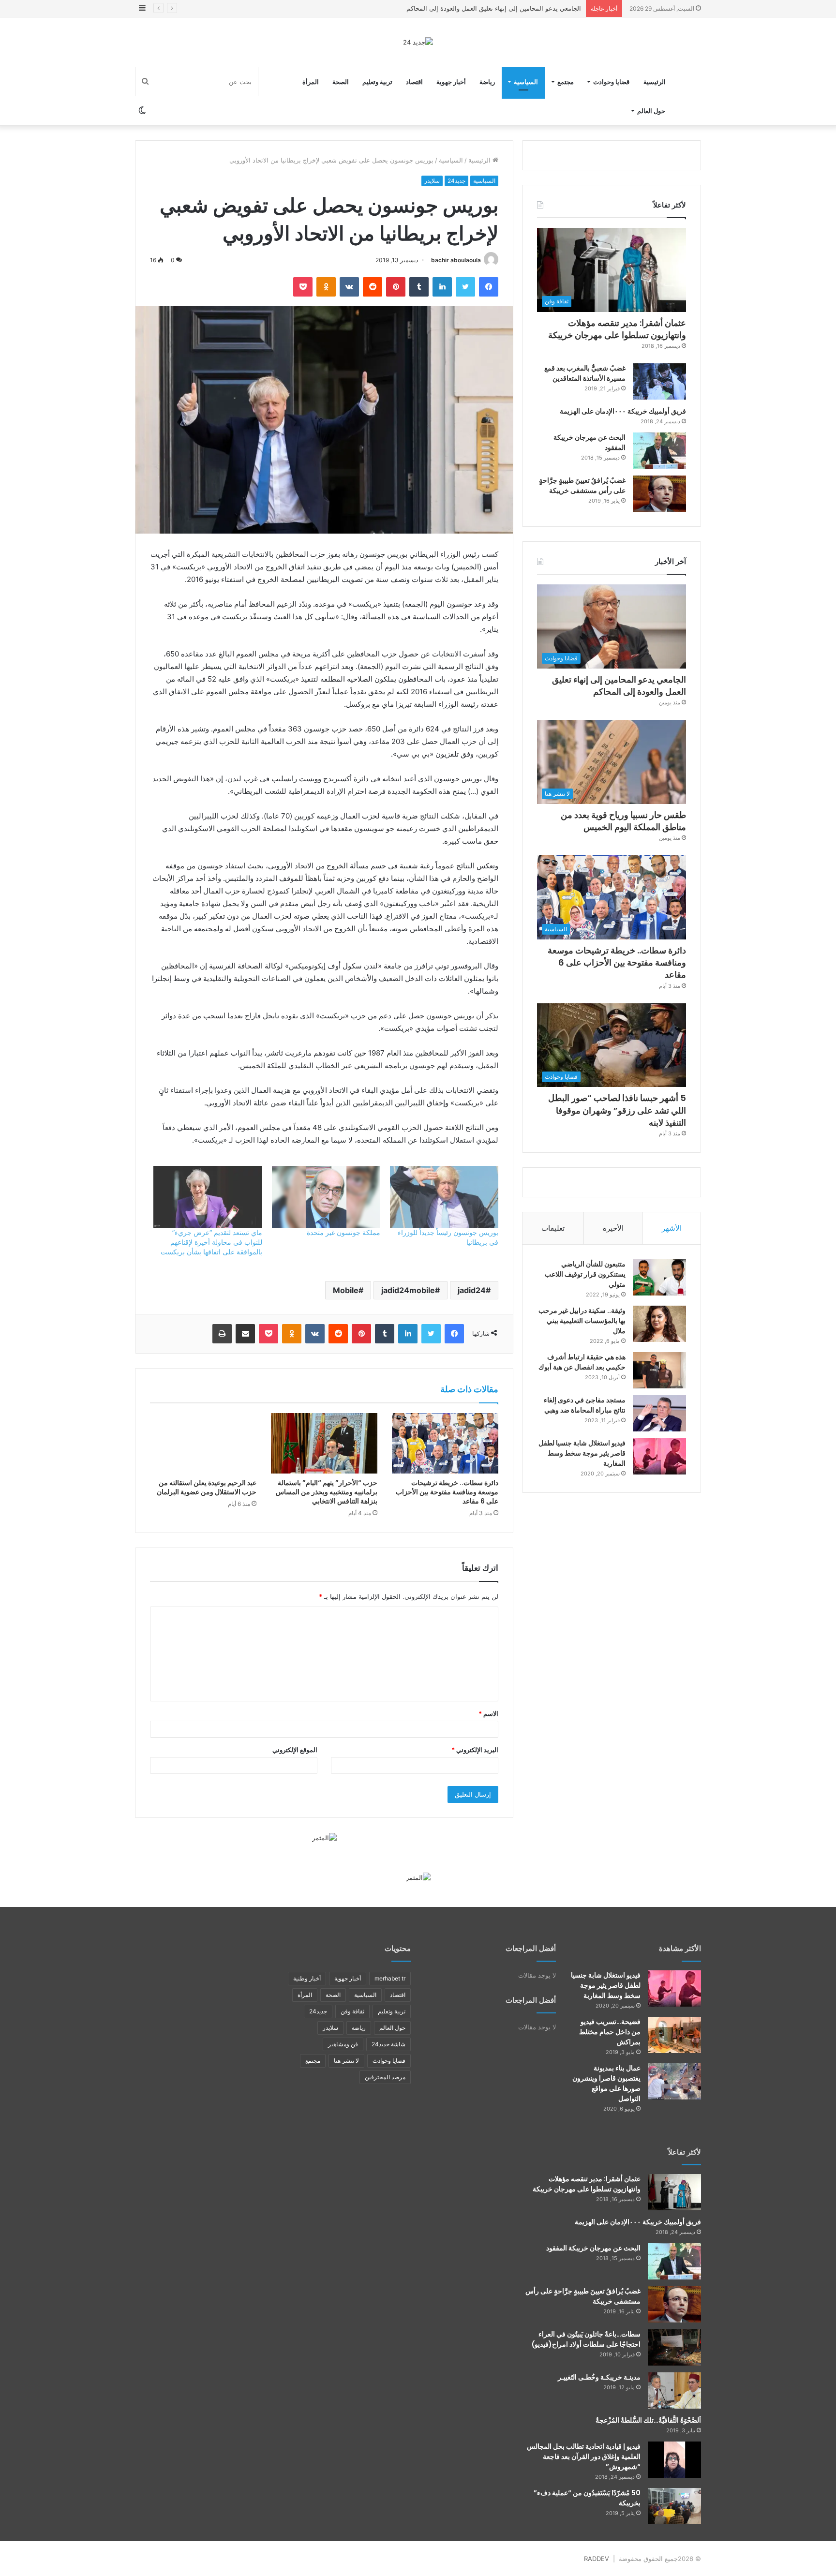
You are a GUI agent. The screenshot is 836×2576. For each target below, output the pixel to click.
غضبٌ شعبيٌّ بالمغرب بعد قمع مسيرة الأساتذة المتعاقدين (585, 373)
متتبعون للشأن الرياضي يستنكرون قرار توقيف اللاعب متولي (585, 1274)
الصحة (341, 82)
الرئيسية (655, 82)
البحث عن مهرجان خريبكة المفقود (593, 2248)
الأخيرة (613, 1228)
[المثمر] (324, 1837)
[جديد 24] (418, 42)
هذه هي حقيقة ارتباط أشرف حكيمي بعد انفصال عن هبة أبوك (582, 1362)
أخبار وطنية (307, 1978)
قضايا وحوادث (611, 82)
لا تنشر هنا (346, 2061)
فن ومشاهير (343, 2044)
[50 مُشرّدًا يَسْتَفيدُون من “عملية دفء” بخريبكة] (674, 2506)
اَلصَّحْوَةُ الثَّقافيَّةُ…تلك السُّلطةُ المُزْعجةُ (648, 2420)
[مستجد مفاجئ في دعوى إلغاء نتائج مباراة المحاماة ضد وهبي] (659, 1413)
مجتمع (566, 82)
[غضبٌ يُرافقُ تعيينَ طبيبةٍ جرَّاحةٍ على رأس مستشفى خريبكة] (659, 494)
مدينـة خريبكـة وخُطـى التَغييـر (599, 2377)
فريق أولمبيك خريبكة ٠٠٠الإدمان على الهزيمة (623, 411)
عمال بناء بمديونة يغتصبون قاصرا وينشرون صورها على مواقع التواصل (606, 2083)
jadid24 (472, 1290)
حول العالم (651, 111)
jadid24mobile (408, 1290)
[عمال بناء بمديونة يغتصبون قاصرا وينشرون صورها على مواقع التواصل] (674, 2081)
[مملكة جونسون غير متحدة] (326, 1197)
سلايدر (432, 181)
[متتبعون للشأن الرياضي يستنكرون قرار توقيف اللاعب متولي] (659, 1277)
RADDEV (597, 2559)
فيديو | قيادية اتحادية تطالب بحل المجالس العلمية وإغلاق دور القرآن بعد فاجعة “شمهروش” (584, 2457)
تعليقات (553, 1228)
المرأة (311, 82)
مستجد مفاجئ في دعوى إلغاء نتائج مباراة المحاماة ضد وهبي (585, 1405)
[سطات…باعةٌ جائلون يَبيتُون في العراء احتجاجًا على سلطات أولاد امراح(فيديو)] (674, 2347)
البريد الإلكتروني (475, 1750)
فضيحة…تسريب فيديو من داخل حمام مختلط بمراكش (610, 2032)
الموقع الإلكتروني (295, 1750)
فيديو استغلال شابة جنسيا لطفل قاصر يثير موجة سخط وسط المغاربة (582, 1453)
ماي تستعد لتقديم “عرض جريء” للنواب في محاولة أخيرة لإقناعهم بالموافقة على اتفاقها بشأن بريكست (211, 1242)
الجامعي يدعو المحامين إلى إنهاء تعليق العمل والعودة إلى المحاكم (619, 685)
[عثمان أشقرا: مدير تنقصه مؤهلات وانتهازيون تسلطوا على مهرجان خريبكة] (674, 2192)
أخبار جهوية (451, 82)
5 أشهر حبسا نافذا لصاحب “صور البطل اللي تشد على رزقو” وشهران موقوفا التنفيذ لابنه (617, 1110)
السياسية (526, 82)
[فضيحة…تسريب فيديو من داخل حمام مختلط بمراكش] (674, 2035)
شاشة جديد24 (388, 2044)
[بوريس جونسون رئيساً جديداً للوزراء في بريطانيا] (444, 1197)
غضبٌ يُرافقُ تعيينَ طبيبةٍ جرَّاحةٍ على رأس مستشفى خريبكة (582, 485)
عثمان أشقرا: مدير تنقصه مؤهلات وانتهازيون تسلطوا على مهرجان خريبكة (617, 329)
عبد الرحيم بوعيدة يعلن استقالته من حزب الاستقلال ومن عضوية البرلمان (207, 1487)
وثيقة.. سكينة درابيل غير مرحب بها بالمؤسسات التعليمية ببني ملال (582, 1321)
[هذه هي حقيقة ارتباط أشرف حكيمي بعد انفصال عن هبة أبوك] (659, 1370)
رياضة (487, 82)
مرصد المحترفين (385, 2077)
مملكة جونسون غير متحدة (343, 1232)
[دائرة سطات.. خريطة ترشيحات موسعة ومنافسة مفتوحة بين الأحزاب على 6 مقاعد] (445, 1443)
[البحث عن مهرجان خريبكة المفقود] (659, 451)
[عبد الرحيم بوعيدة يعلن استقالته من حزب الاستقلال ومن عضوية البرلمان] (203, 1443)
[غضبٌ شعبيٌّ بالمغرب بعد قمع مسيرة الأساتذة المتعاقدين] (659, 381)
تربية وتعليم (377, 82)
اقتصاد (414, 82)
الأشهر (672, 1228)
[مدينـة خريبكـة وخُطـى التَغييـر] (674, 2390)
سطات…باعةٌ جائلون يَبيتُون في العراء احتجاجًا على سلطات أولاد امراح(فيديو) (586, 2339)
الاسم (488, 1713)
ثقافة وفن (352, 2011)
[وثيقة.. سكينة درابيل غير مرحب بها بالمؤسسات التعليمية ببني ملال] (659, 1324)
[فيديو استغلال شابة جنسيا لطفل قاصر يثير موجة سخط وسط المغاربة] (659, 1456)
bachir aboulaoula (456, 260)
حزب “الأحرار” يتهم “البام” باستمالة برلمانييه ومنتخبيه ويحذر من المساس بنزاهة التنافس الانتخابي (327, 1492)
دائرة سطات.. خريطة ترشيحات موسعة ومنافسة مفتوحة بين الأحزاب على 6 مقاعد (447, 1492)
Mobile (346, 1290)
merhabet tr (390, 1978)
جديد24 (456, 181)
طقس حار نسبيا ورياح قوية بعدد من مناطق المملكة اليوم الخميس (493, 8)
